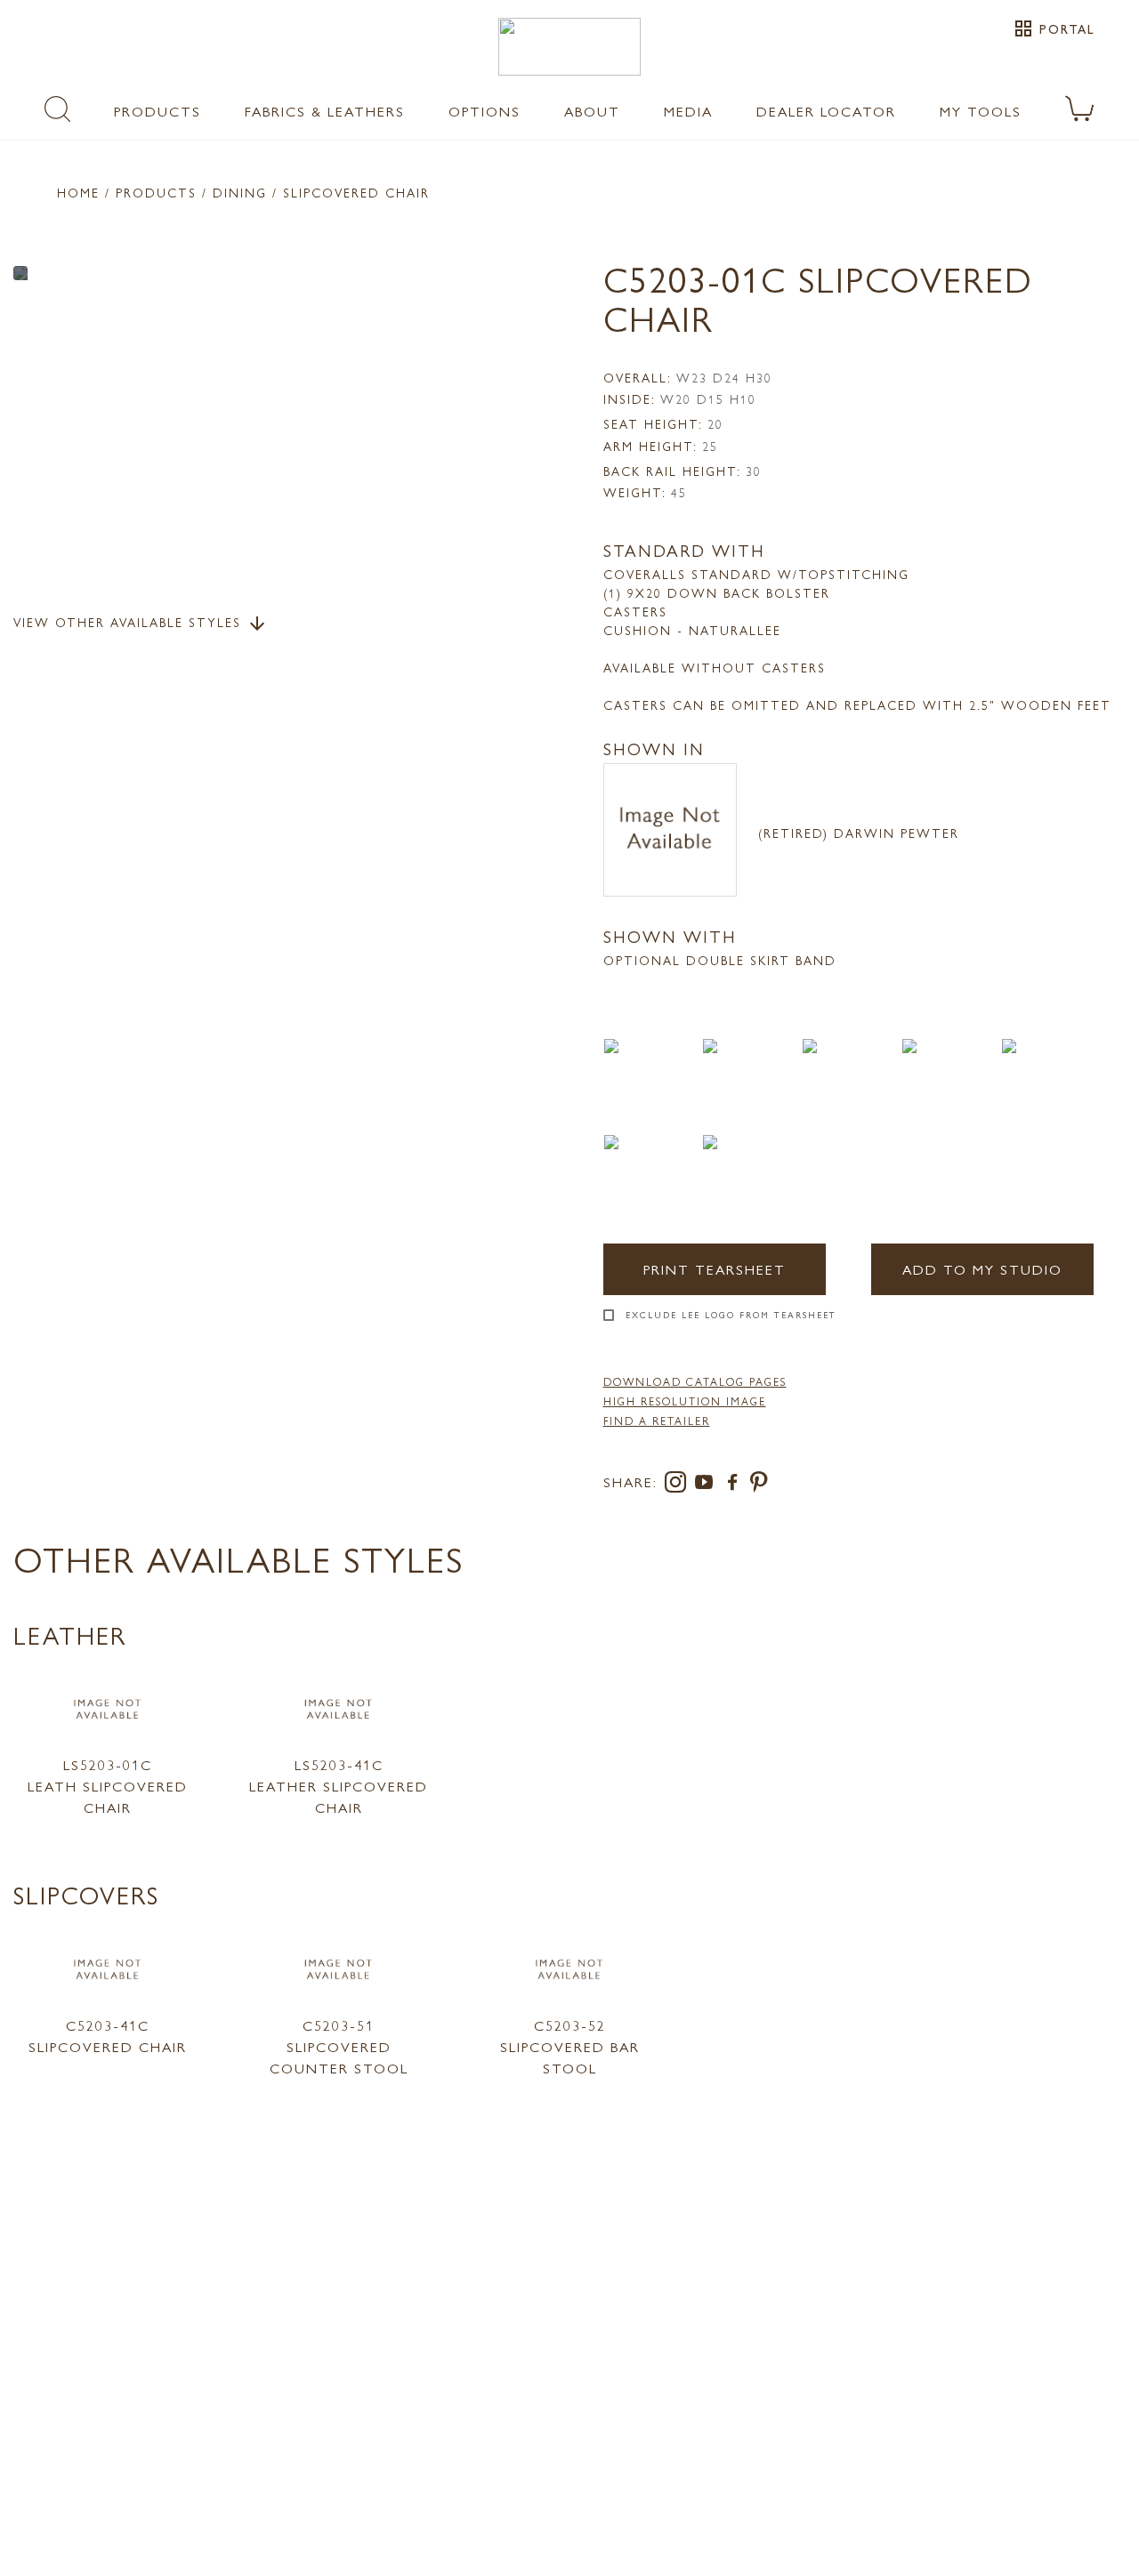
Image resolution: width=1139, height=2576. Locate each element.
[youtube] (707, 1485)
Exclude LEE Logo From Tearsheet (731, 1315)
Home (78, 192)
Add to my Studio (982, 1269)
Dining (240, 192)
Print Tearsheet (715, 1269)
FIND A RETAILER (657, 1421)
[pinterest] (759, 1485)
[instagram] (679, 1485)
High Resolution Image (685, 1401)
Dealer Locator (826, 111)
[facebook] (736, 1485)
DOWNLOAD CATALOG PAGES (695, 1381)
